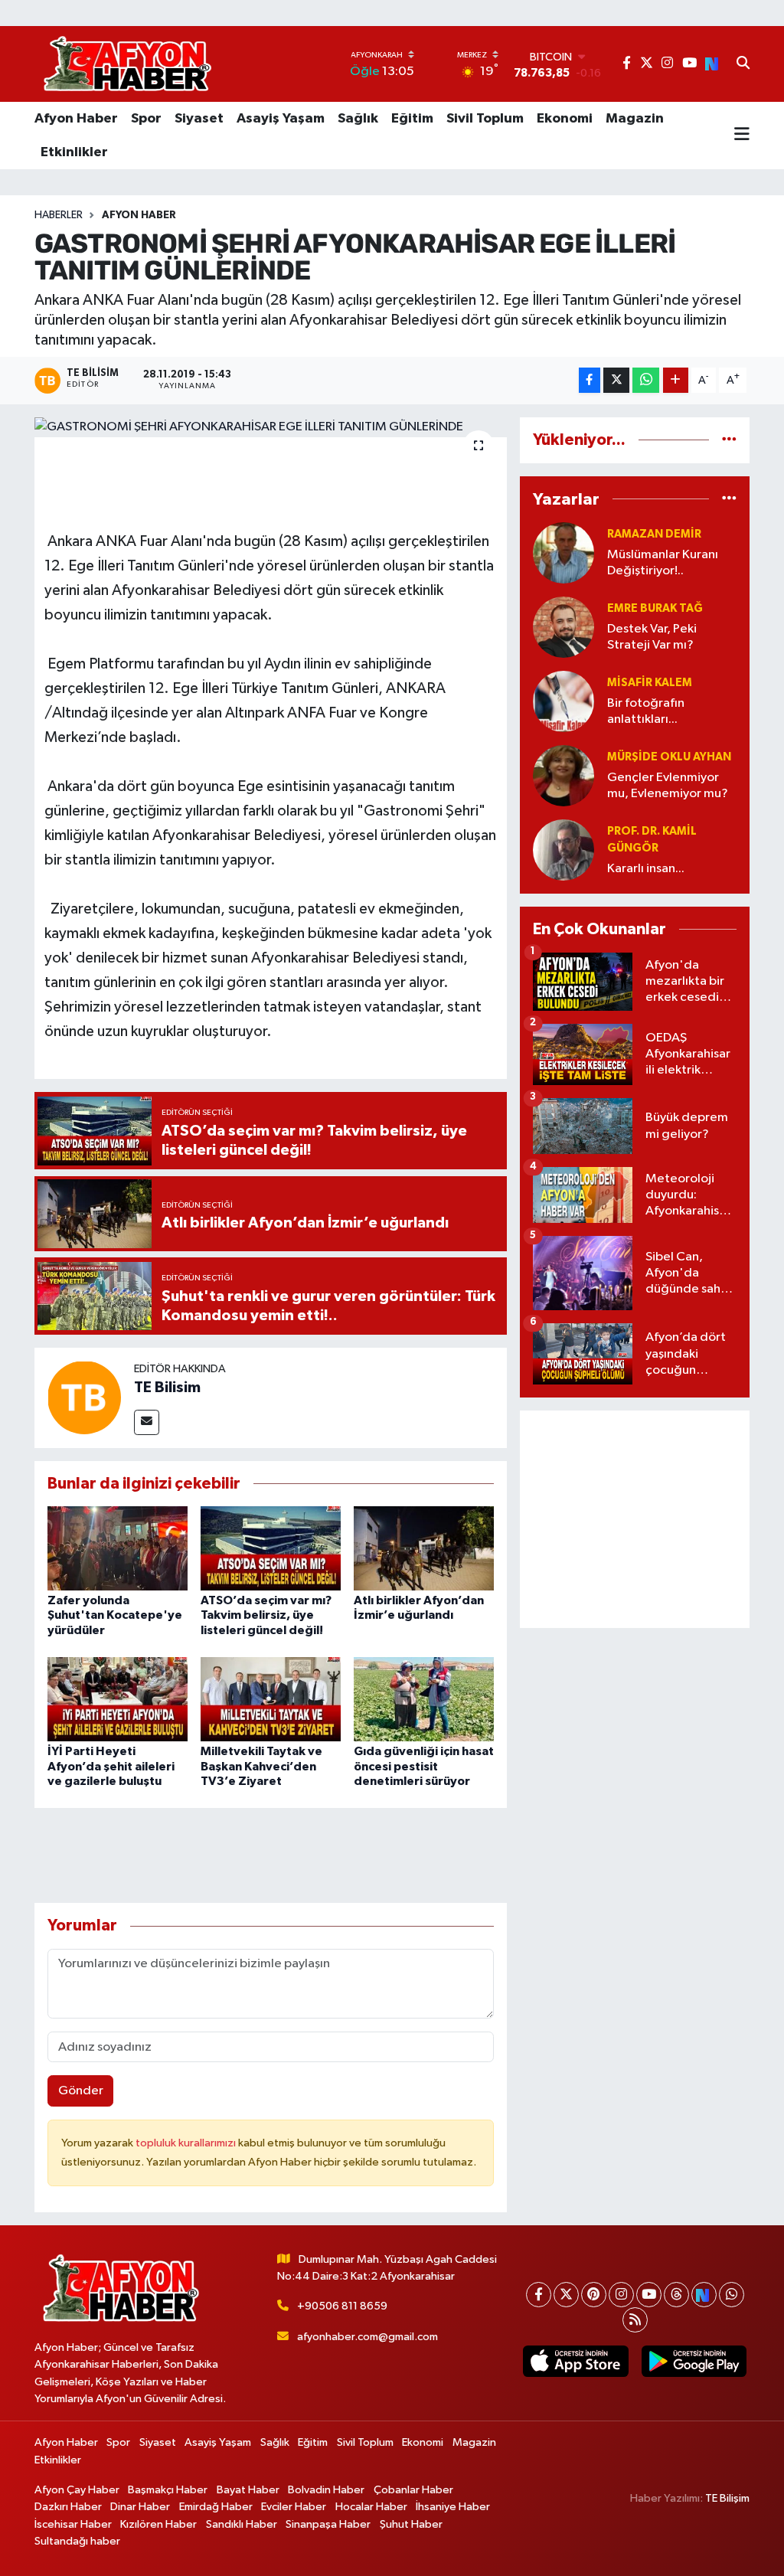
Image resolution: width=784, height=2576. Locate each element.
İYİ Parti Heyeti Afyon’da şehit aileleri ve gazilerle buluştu (111, 1766)
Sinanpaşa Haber (328, 2524)
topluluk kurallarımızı (187, 2143)
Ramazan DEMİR (654, 534)
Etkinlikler (74, 152)
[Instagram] (621, 2295)
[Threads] (676, 2295)
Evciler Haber (294, 2507)
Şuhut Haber (411, 2524)
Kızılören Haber (158, 2524)
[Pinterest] (594, 2295)
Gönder (81, 2091)
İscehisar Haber (73, 2524)
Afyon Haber (76, 119)
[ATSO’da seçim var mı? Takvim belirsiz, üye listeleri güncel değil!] (271, 1548)
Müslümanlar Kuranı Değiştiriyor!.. (663, 563)
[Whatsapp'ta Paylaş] (646, 380)
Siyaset (199, 119)
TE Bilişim (727, 2498)
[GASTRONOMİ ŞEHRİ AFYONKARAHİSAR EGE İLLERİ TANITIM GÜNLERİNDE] (271, 427)
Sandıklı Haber (242, 2524)
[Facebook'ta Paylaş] (590, 380)
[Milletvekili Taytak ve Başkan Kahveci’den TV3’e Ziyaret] (271, 1699)
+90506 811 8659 (342, 2306)
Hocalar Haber (371, 2507)
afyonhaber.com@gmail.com (367, 2337)
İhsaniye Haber (453, 2507)
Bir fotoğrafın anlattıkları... (646, 711)
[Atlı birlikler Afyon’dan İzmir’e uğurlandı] (424, 1548)
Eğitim (412, 119)
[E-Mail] (147, 1422)
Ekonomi (565, 119)
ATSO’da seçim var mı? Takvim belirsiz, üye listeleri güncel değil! (266, 1615)
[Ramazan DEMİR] (563, 552)
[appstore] (576, 2361)
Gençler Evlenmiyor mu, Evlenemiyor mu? (668, 786)
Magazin (635, 119)
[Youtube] (649, 2295)
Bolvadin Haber (326, 2490)
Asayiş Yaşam (281, 119)
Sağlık (358, 119)
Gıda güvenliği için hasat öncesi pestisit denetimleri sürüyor (424, 1766)
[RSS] (635, 2320)
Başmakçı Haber (168, 2490)
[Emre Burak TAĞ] (563, 627)
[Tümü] (729, 440)
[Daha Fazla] (676, 380)
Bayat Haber (248, 2490)
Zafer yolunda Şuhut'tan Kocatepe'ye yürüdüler (115, 1615)
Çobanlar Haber (413, 2490)
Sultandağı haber (77, 2541)
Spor (146, 119)
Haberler (59, 215)
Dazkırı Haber (68, 2507)
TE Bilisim (167, 1388)
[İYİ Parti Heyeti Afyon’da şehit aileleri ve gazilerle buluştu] (118, 1699)
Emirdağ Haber (216, 2507)
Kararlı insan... (646, 869)
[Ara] (743, 64)
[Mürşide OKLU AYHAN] (563, 775)
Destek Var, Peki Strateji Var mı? (652, 637)
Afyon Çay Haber (77, 2490)
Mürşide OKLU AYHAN (669, 757)
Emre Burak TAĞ (655, 608)
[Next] (704, 2295)
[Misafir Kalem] (563, 701)
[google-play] (694, 2361)
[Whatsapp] (732, 2295)
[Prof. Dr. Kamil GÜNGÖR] (563, 850)
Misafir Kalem (650, 683)
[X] (566, 2295)
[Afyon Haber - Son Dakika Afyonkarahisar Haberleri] (127, 64)
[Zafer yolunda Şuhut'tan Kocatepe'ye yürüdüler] (118, 1548)
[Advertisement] (635, 1519)
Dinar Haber (140, 2507)
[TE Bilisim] (84, 1397)
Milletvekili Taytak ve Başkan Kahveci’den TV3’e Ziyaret (261, 1766)
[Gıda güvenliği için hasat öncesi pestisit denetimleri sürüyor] (424, 1699)
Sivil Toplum (485, 119)
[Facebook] (539, 2295)
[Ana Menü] (742, 136)
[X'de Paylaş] (616, 380)
